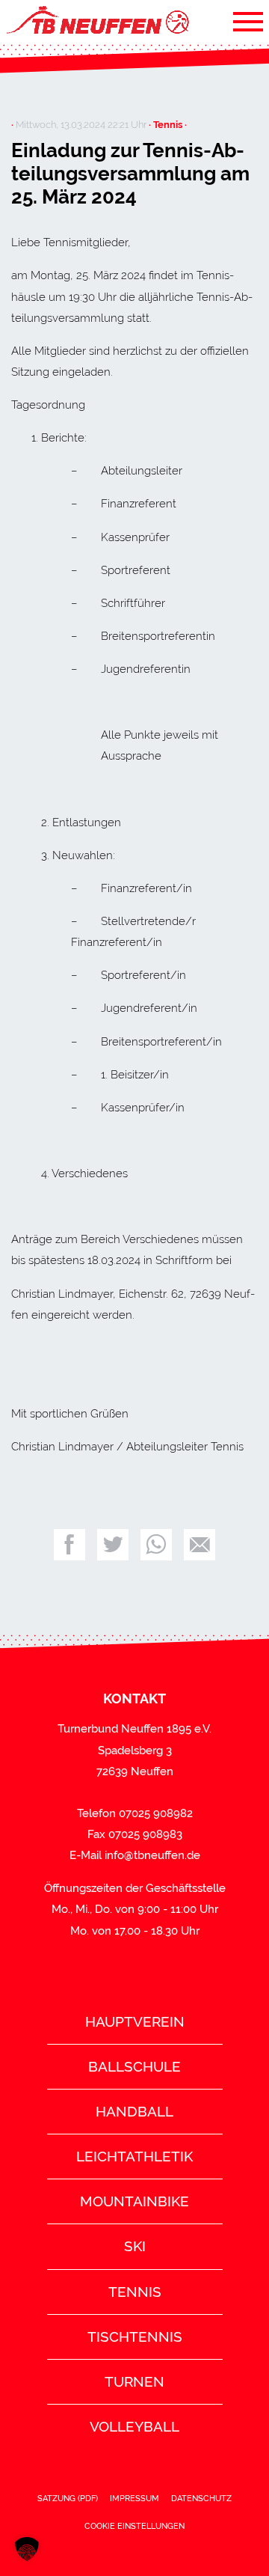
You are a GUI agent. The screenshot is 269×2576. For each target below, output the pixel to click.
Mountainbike (134, 2201)
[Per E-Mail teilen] (200, 1545)
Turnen (134, 2381)
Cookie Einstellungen (134, 2526)
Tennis (135, 2292)
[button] (27, 2549)
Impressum (134, 2498)
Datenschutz (201, 2498)
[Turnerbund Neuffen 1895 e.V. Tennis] (96, 21)
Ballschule (134, 2066)
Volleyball (134, 2426)
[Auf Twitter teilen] (113, 1545)
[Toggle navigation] (248, 21)
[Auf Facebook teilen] (69, 1545)
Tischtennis (135, 2337)
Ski (135, 2246)
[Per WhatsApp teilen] (156, 1545)
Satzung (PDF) (68, 2498)
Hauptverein (135, 2021)
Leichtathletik (134, 2156)
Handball (134, 2111)
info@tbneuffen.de (152, 1855)
